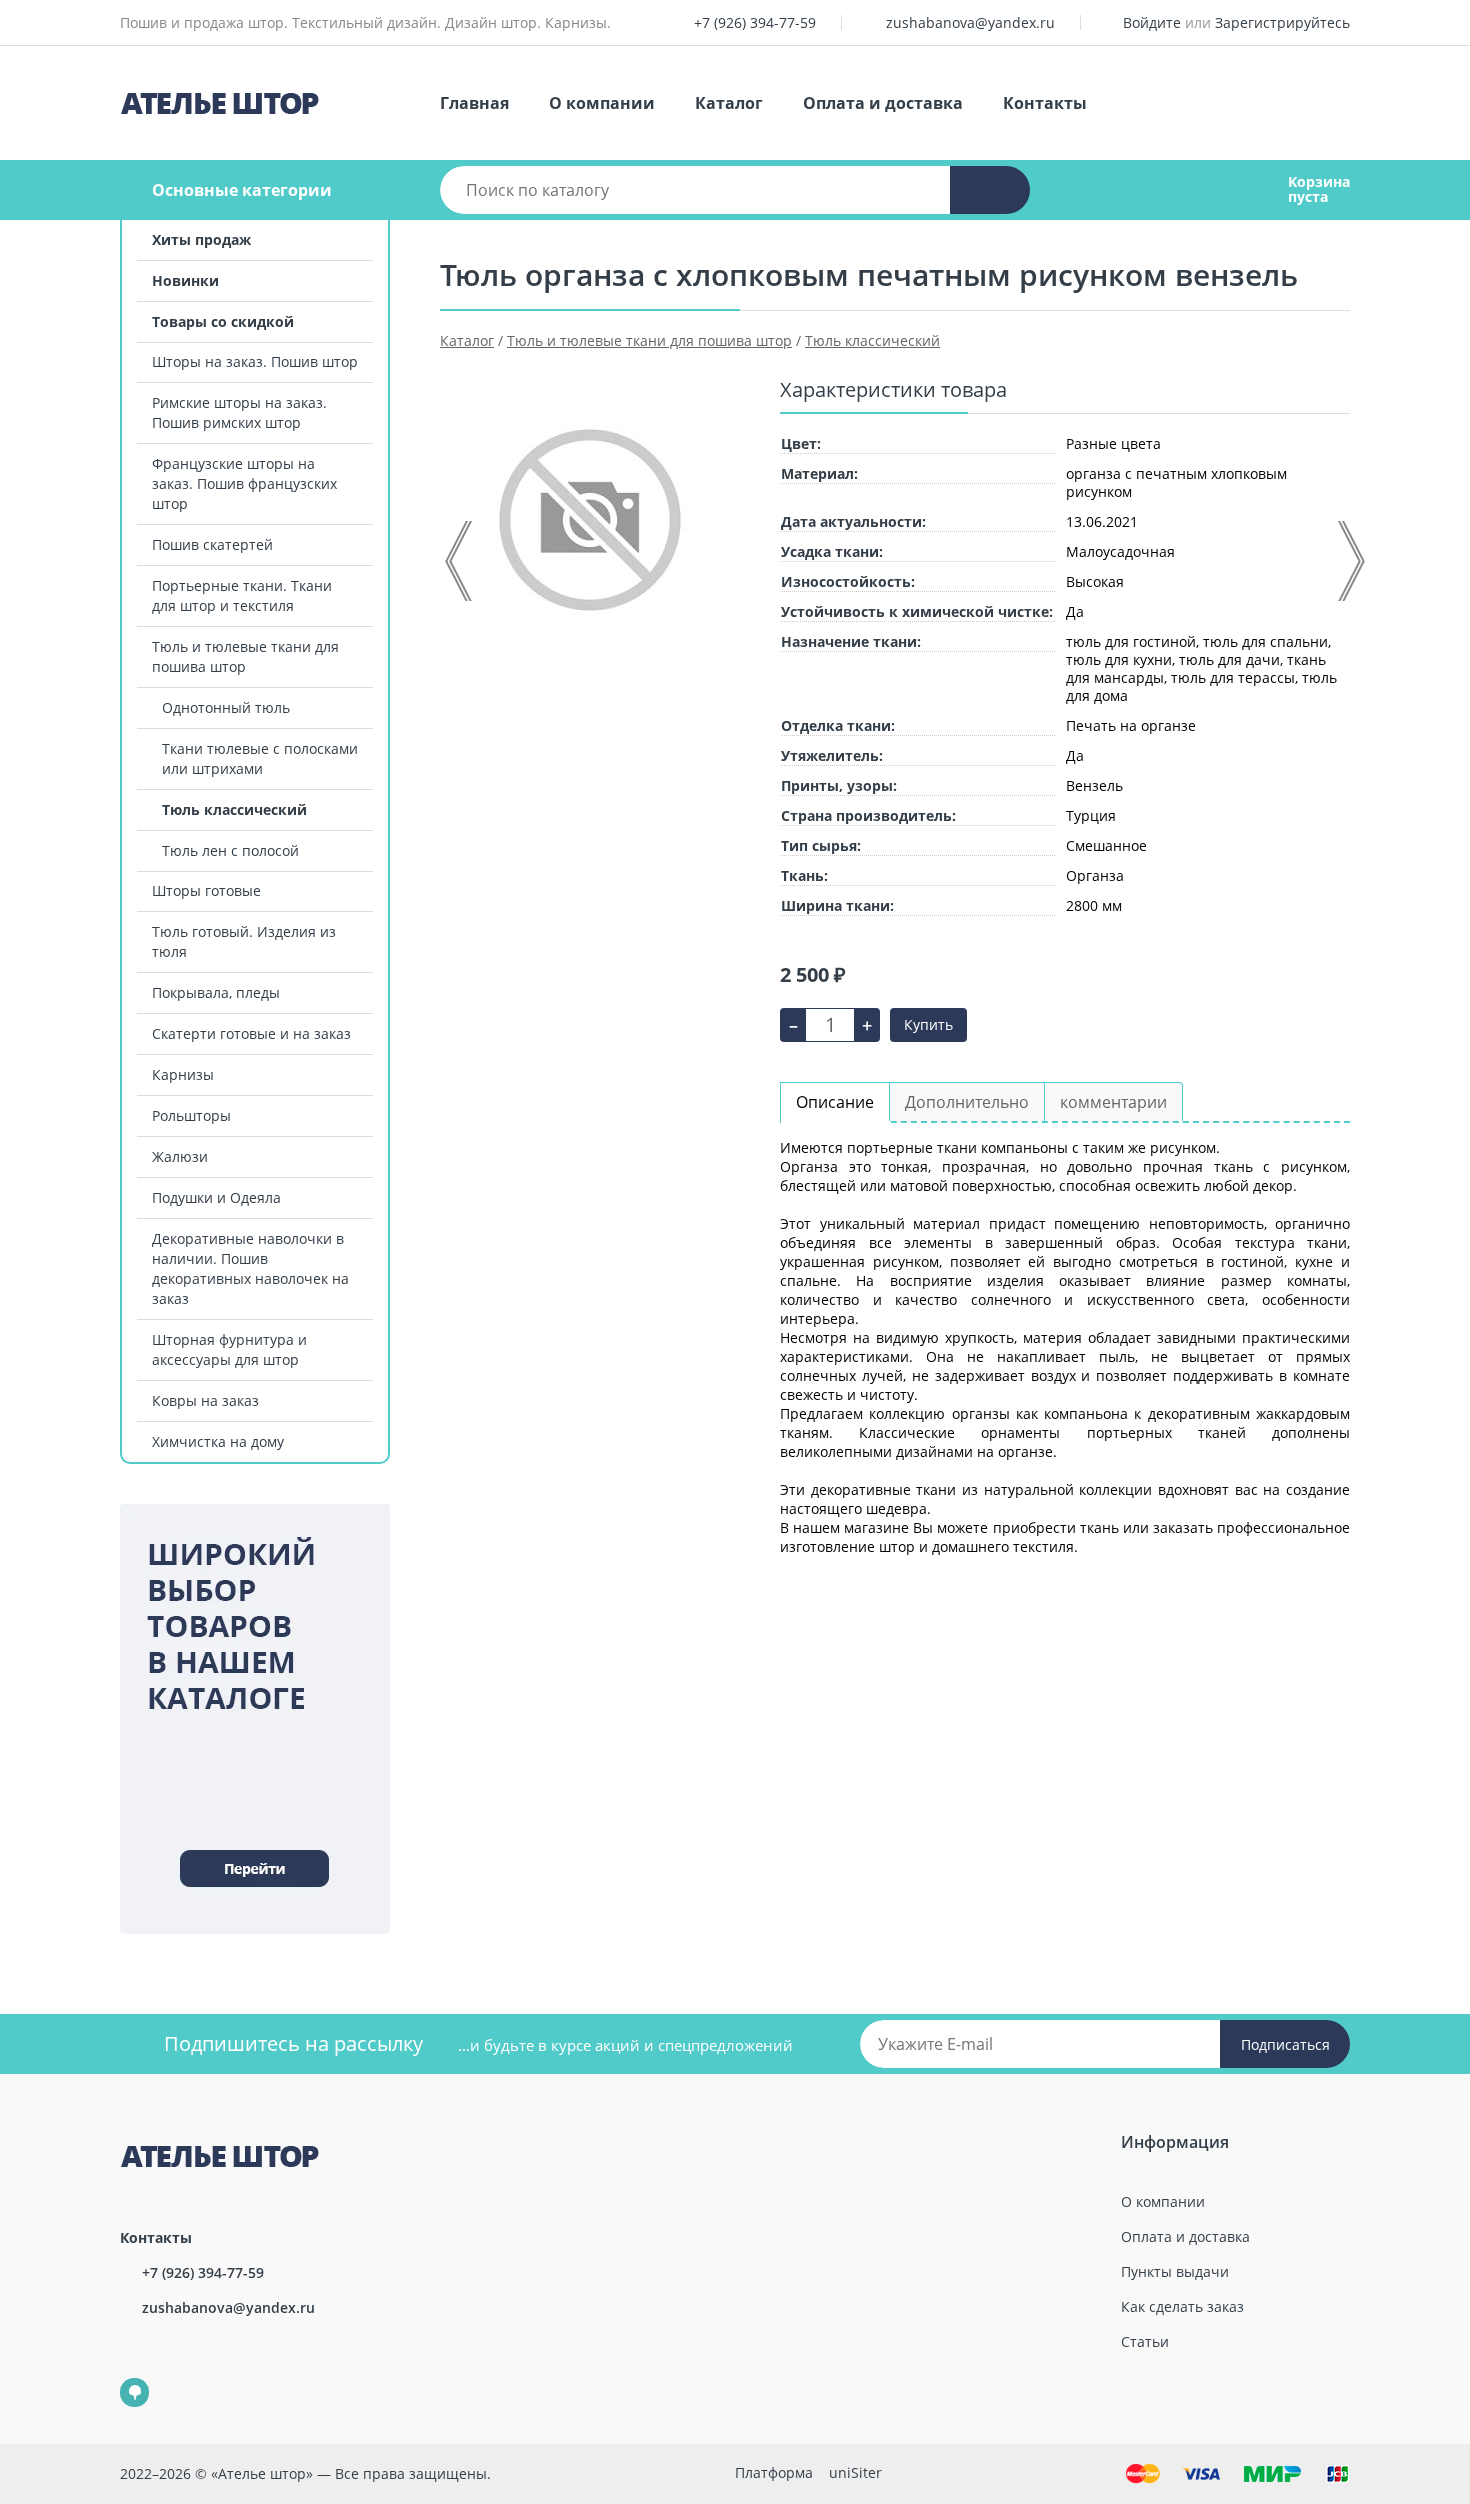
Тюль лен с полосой (230, 850)
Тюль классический (234, 809)
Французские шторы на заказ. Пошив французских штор (244, 483)
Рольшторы (191, 1115)
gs (120, 2378)
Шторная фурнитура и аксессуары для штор (229, 1349)
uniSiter (855, 2472)
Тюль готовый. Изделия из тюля (244, 941)
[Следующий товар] (1350, 561)
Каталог (729, 103)
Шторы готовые (206, 890)
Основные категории (242, 190)
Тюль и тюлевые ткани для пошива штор (245, 656)
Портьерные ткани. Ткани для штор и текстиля (242, 595)
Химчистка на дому (218, 1441)
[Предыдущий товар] (460, 561)
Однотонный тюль (226, 707)
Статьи (1145, 2341)
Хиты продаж (201, 239)
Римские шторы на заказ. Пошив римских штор (239, 412)
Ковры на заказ (205, 1400)
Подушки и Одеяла (216, 1197)
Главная (474, 103)
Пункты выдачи (1175, 2271)
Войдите (1152, 22)
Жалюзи (180, 1156)
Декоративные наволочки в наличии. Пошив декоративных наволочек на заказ (250, 1268)
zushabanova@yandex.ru (970, 22)
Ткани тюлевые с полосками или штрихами (260, 758)
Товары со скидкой (223, 321)
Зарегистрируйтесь (1282, 22)
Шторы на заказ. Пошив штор (255, 361)
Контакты (1045, 103)
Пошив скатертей (212, 544)
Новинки (185, 280)
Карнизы (183, 1074)
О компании (602, 103)
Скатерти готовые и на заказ (251, 1033)
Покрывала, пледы (216, 992)
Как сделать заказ (1182, 2306)
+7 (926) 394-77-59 (755, 22)
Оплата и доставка (883, 103)
